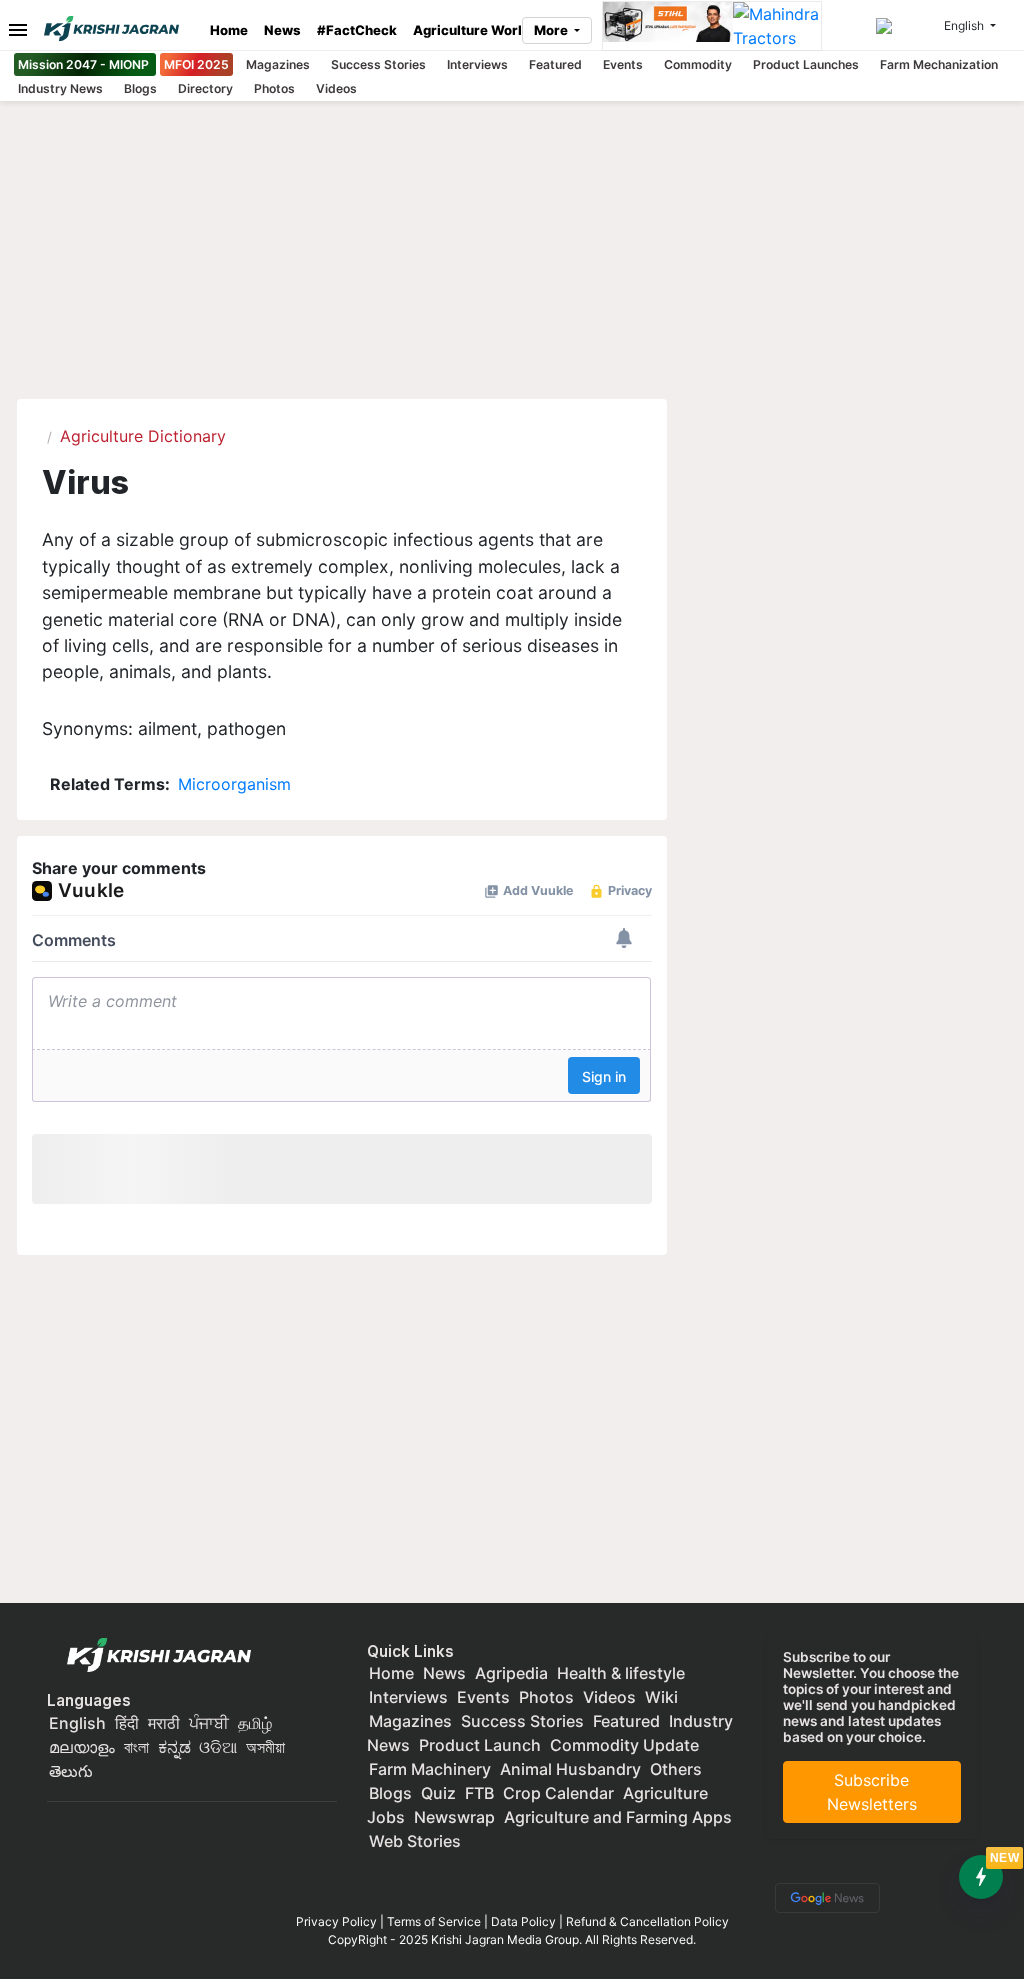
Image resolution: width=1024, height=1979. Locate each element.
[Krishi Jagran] (119, 28)
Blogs (140, 88)
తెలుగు (71, 1771)
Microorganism (234, 784)
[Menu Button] (13, 29)
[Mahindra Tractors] (777, 26)
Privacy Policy (336, 1921)
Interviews (477, 64)
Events (623, 64)
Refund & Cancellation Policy (647, 1921)
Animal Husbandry (570, 1769)
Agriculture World (471, 30)
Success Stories (378, 64)
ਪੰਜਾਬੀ (209, 1723)
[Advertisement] (512, 1439)
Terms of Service (434, 1921)
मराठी (164, 1723)
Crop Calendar (558, 1793)
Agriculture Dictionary (143, 436)
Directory (205, 88)
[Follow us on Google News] (823, 1896)
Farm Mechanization (939, 64)
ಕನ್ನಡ (176, 1747)
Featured (555, 64)
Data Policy (523, 1921)
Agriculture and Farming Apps (618, 1817)
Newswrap (454, 1817)
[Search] (907, 26)
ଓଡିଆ (218, 1747)
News (282, 30)
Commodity (698, 64)
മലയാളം (82, 1747)
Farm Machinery (430, 1769)
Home (229, 30)
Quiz (438, 1793)
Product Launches (806, 64)
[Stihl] (668, 26)
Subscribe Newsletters (872, 1792)
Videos (336, 88)
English (77, 1723)
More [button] (552, 30)
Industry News (60, 88)
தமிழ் (255, 1723)
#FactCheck (357, 30)
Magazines (278, 64)
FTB (479, 1793)
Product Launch (480, 1745)
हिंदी (127, 1723)
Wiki (661, 1697)
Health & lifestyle (621, 1673)
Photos (274, 88)
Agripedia (511, 1673)
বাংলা (136, 1747)
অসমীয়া (265, 1747)
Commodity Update (624, 1745)
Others (676, 1769)
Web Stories (415, 1841)
